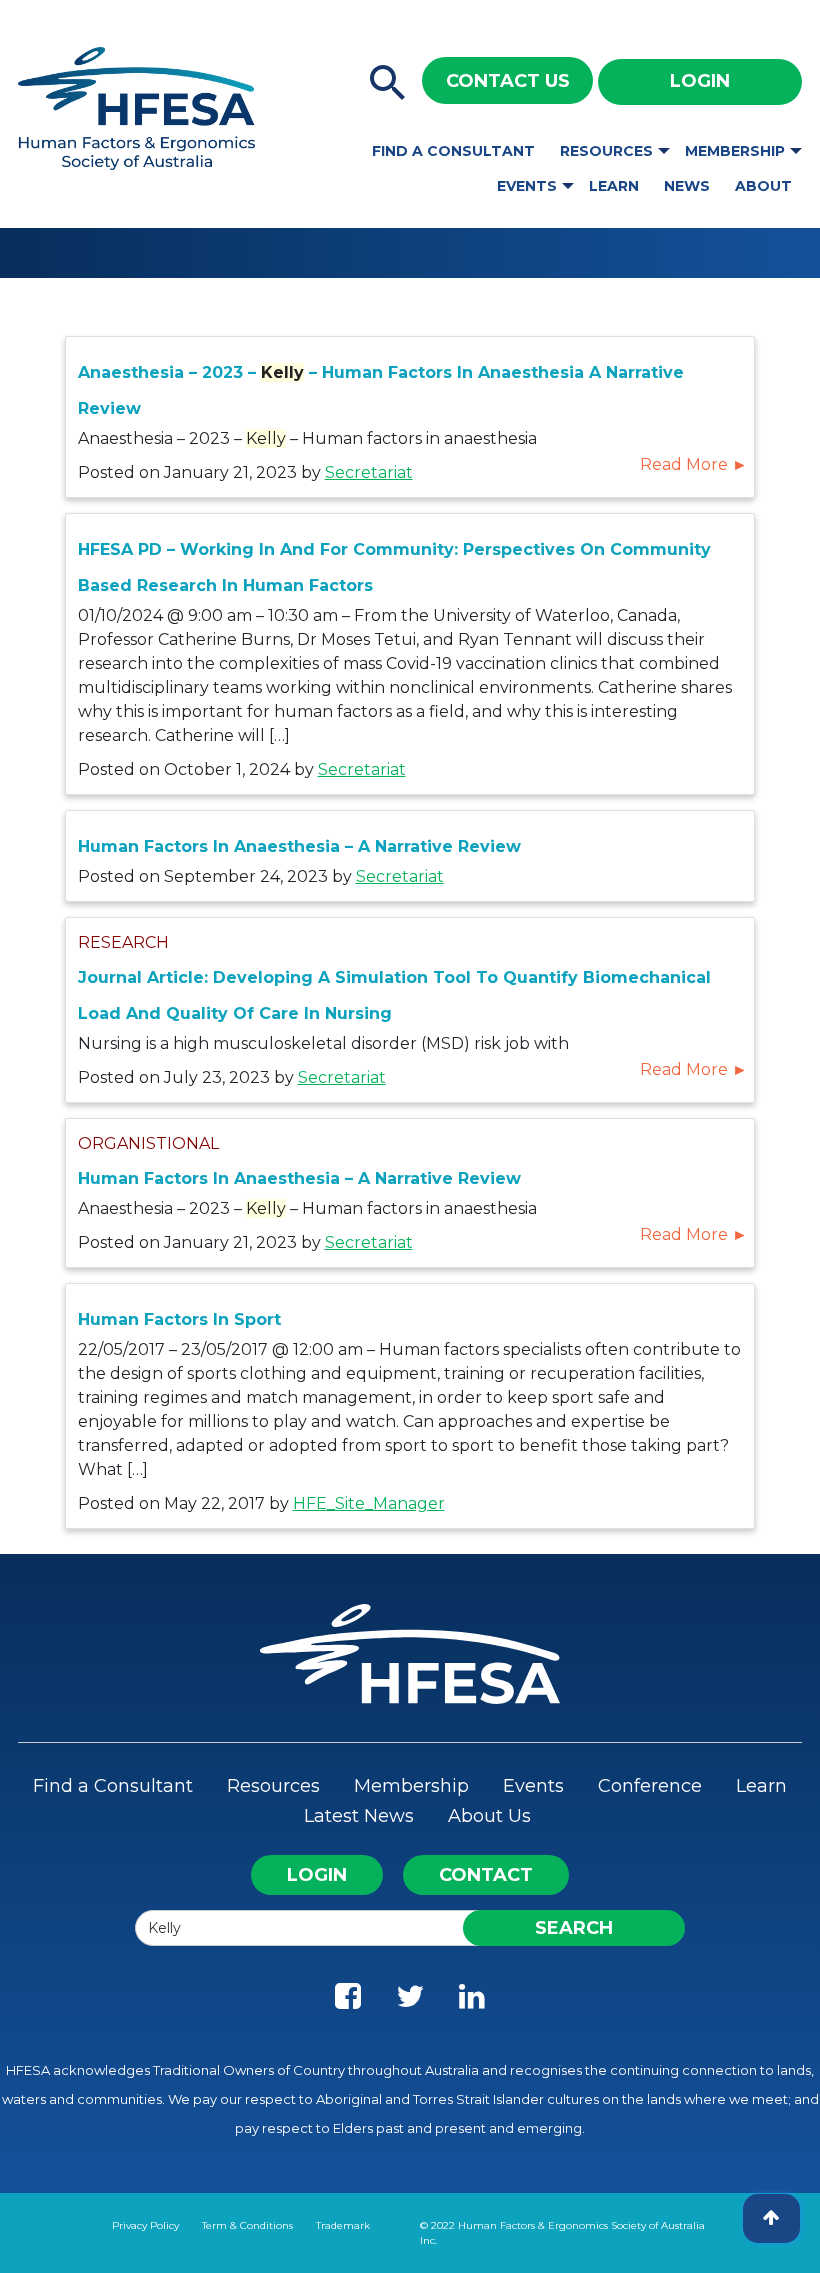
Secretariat (369, 472)
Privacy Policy (145, 2225)
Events (527, 186)
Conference (650, 1786)
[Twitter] (410, 2001)
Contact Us (508, 81)
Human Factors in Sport (179, 1319)
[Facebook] (348, 2001)
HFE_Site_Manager (369, 1503)
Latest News (359, 1816)
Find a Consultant (453, 151)
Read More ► (694, 464)
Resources (606, 151)
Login (700, 81)
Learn (614, 186)
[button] (388, 84)
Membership (735, 151)
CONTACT (486, 1875)
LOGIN (317, 1875)
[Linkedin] (472, 2001)
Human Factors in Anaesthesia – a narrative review (299, 846)
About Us (489, 1816)
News (687, 186)
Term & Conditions (247, 2225)
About (763, 186)
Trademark (343, 2225)
